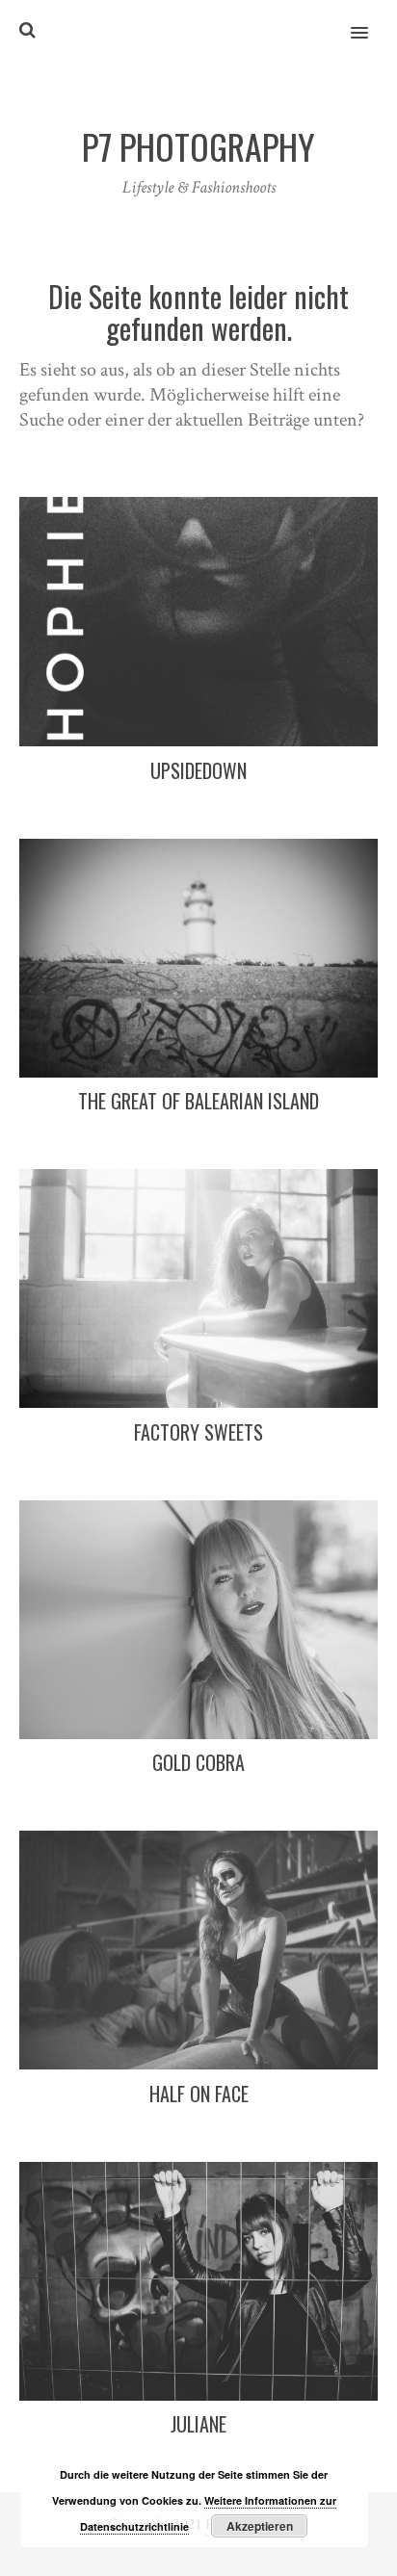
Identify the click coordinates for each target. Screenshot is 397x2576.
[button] (371, 20)
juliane (198, 2424)
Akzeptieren (260, 2526)
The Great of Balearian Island (198, 1101)
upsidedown (198, 770)
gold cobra (198, 1762)
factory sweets (198, 1432)
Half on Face (199, 2094)
